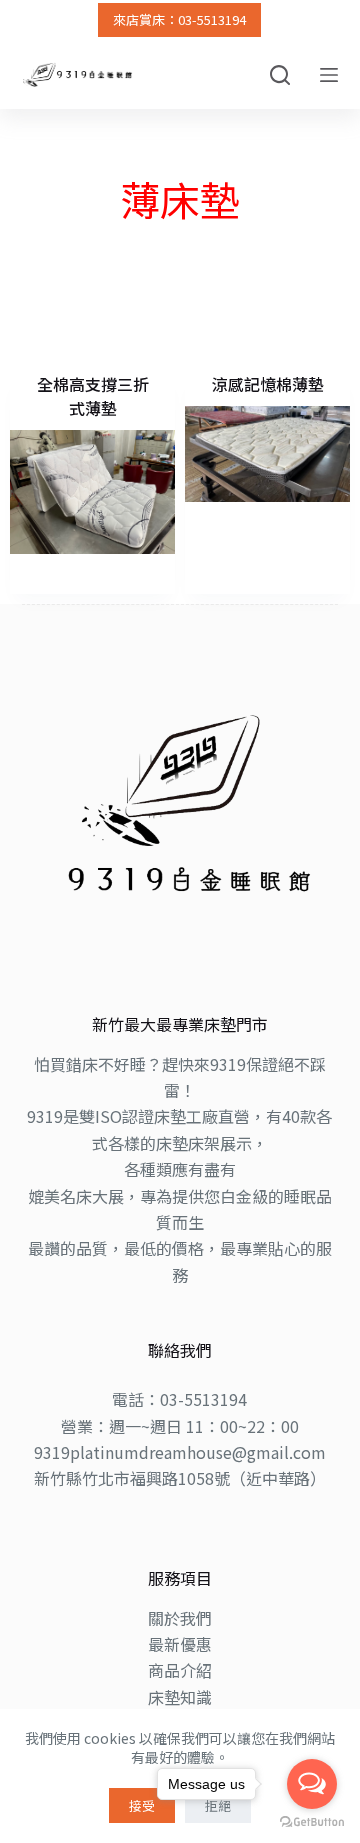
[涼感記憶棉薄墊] (267, 453)
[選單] (329, 75)
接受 (142, 1805)
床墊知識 (180, 1697)
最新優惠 (180, 1644)
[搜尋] (280, 75)
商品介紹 (180, 1670)
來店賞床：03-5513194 (179, 19)
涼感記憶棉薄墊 (268, 384)
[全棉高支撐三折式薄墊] (92, 492)
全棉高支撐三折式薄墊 (93, 396)
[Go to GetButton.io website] (312, 1822)
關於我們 (180, 1618)
